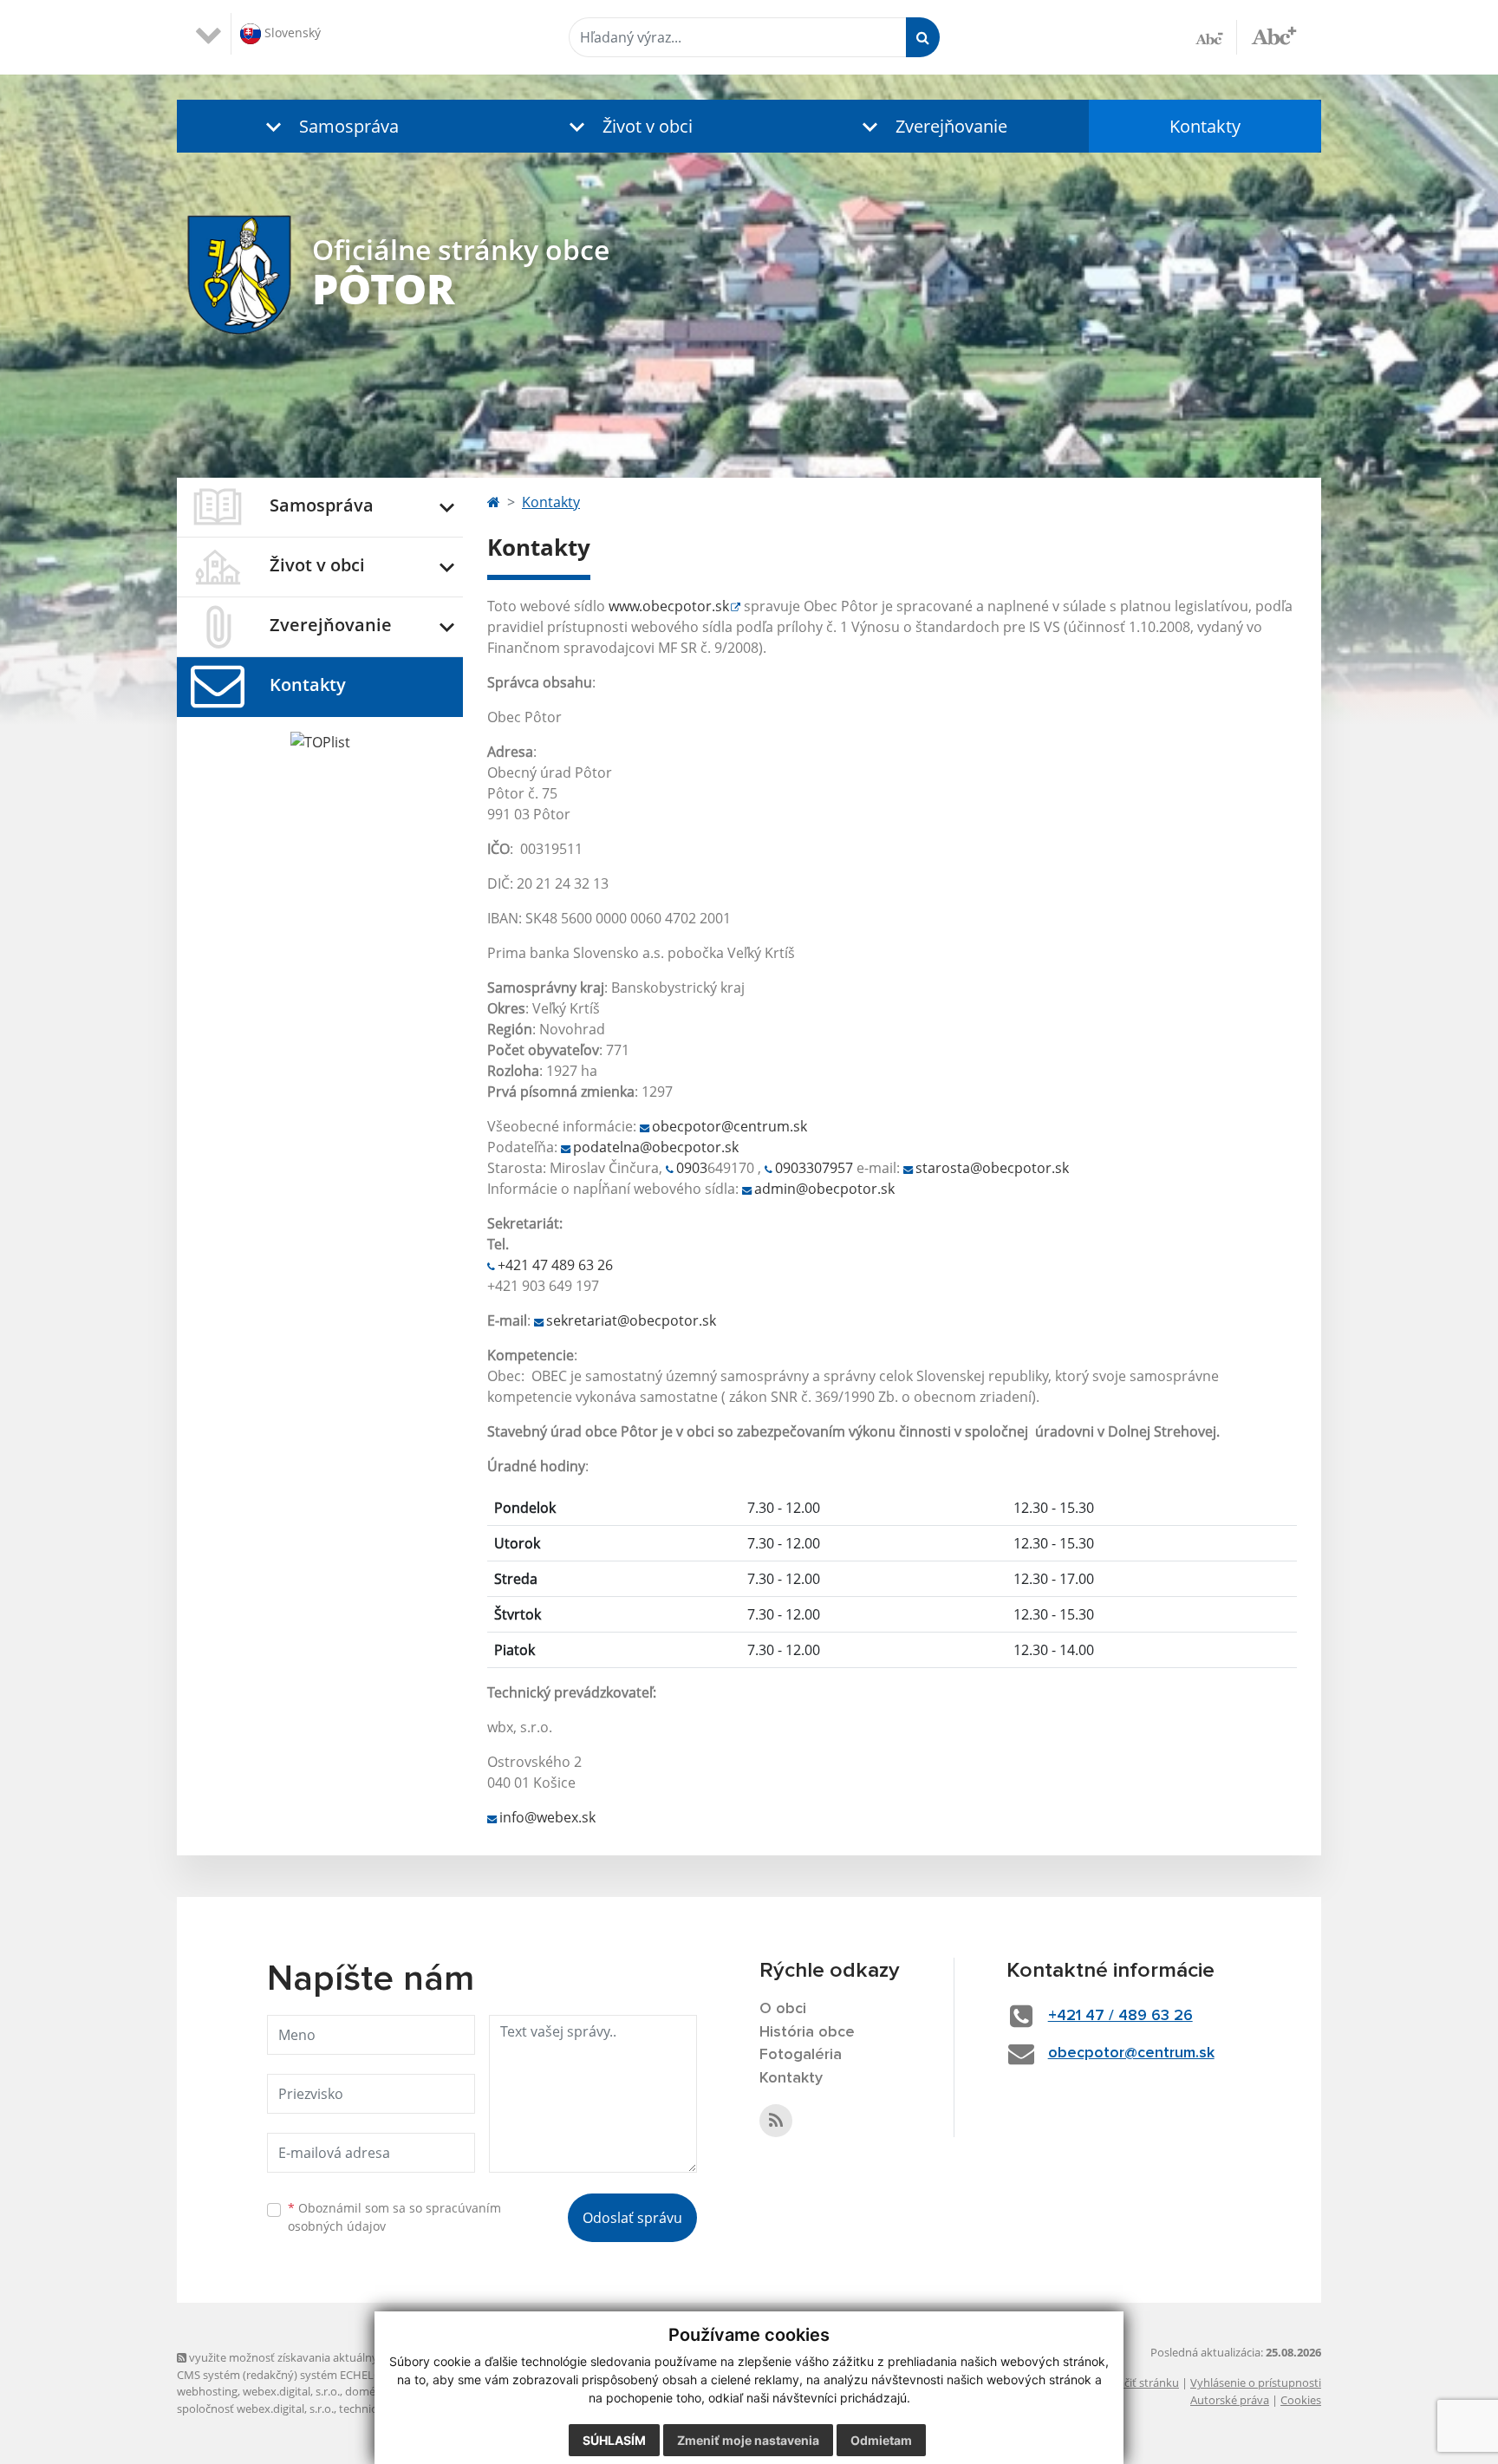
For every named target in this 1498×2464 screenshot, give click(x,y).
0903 (692, 1168)
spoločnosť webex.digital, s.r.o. (255, 2409)
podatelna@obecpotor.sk (656, 1147)
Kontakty (1205, 126)
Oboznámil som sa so (394, 2217)
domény (366, 2391)
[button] (329, 126)
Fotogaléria (801, 2055)
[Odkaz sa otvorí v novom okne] (776, 2121)
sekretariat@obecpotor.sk (631, 1320)
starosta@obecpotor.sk (992, 1168)
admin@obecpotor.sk (824, 1189)
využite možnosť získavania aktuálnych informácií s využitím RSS (353, 2357)
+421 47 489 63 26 (555, 1265)
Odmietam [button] (881, 2440)
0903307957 (814, 1168)
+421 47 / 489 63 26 (1120, 2016)
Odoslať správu (632, 2218)
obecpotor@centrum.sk (729, 1126)
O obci (783, 2009)
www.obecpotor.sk (669, 606)
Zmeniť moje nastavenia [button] (748, 2440)
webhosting (207, 2391)
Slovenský (291, 33)
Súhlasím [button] (614, 2440)
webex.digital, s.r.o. (291, 2391)
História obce (807, 2032)
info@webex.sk (547, 1817)
